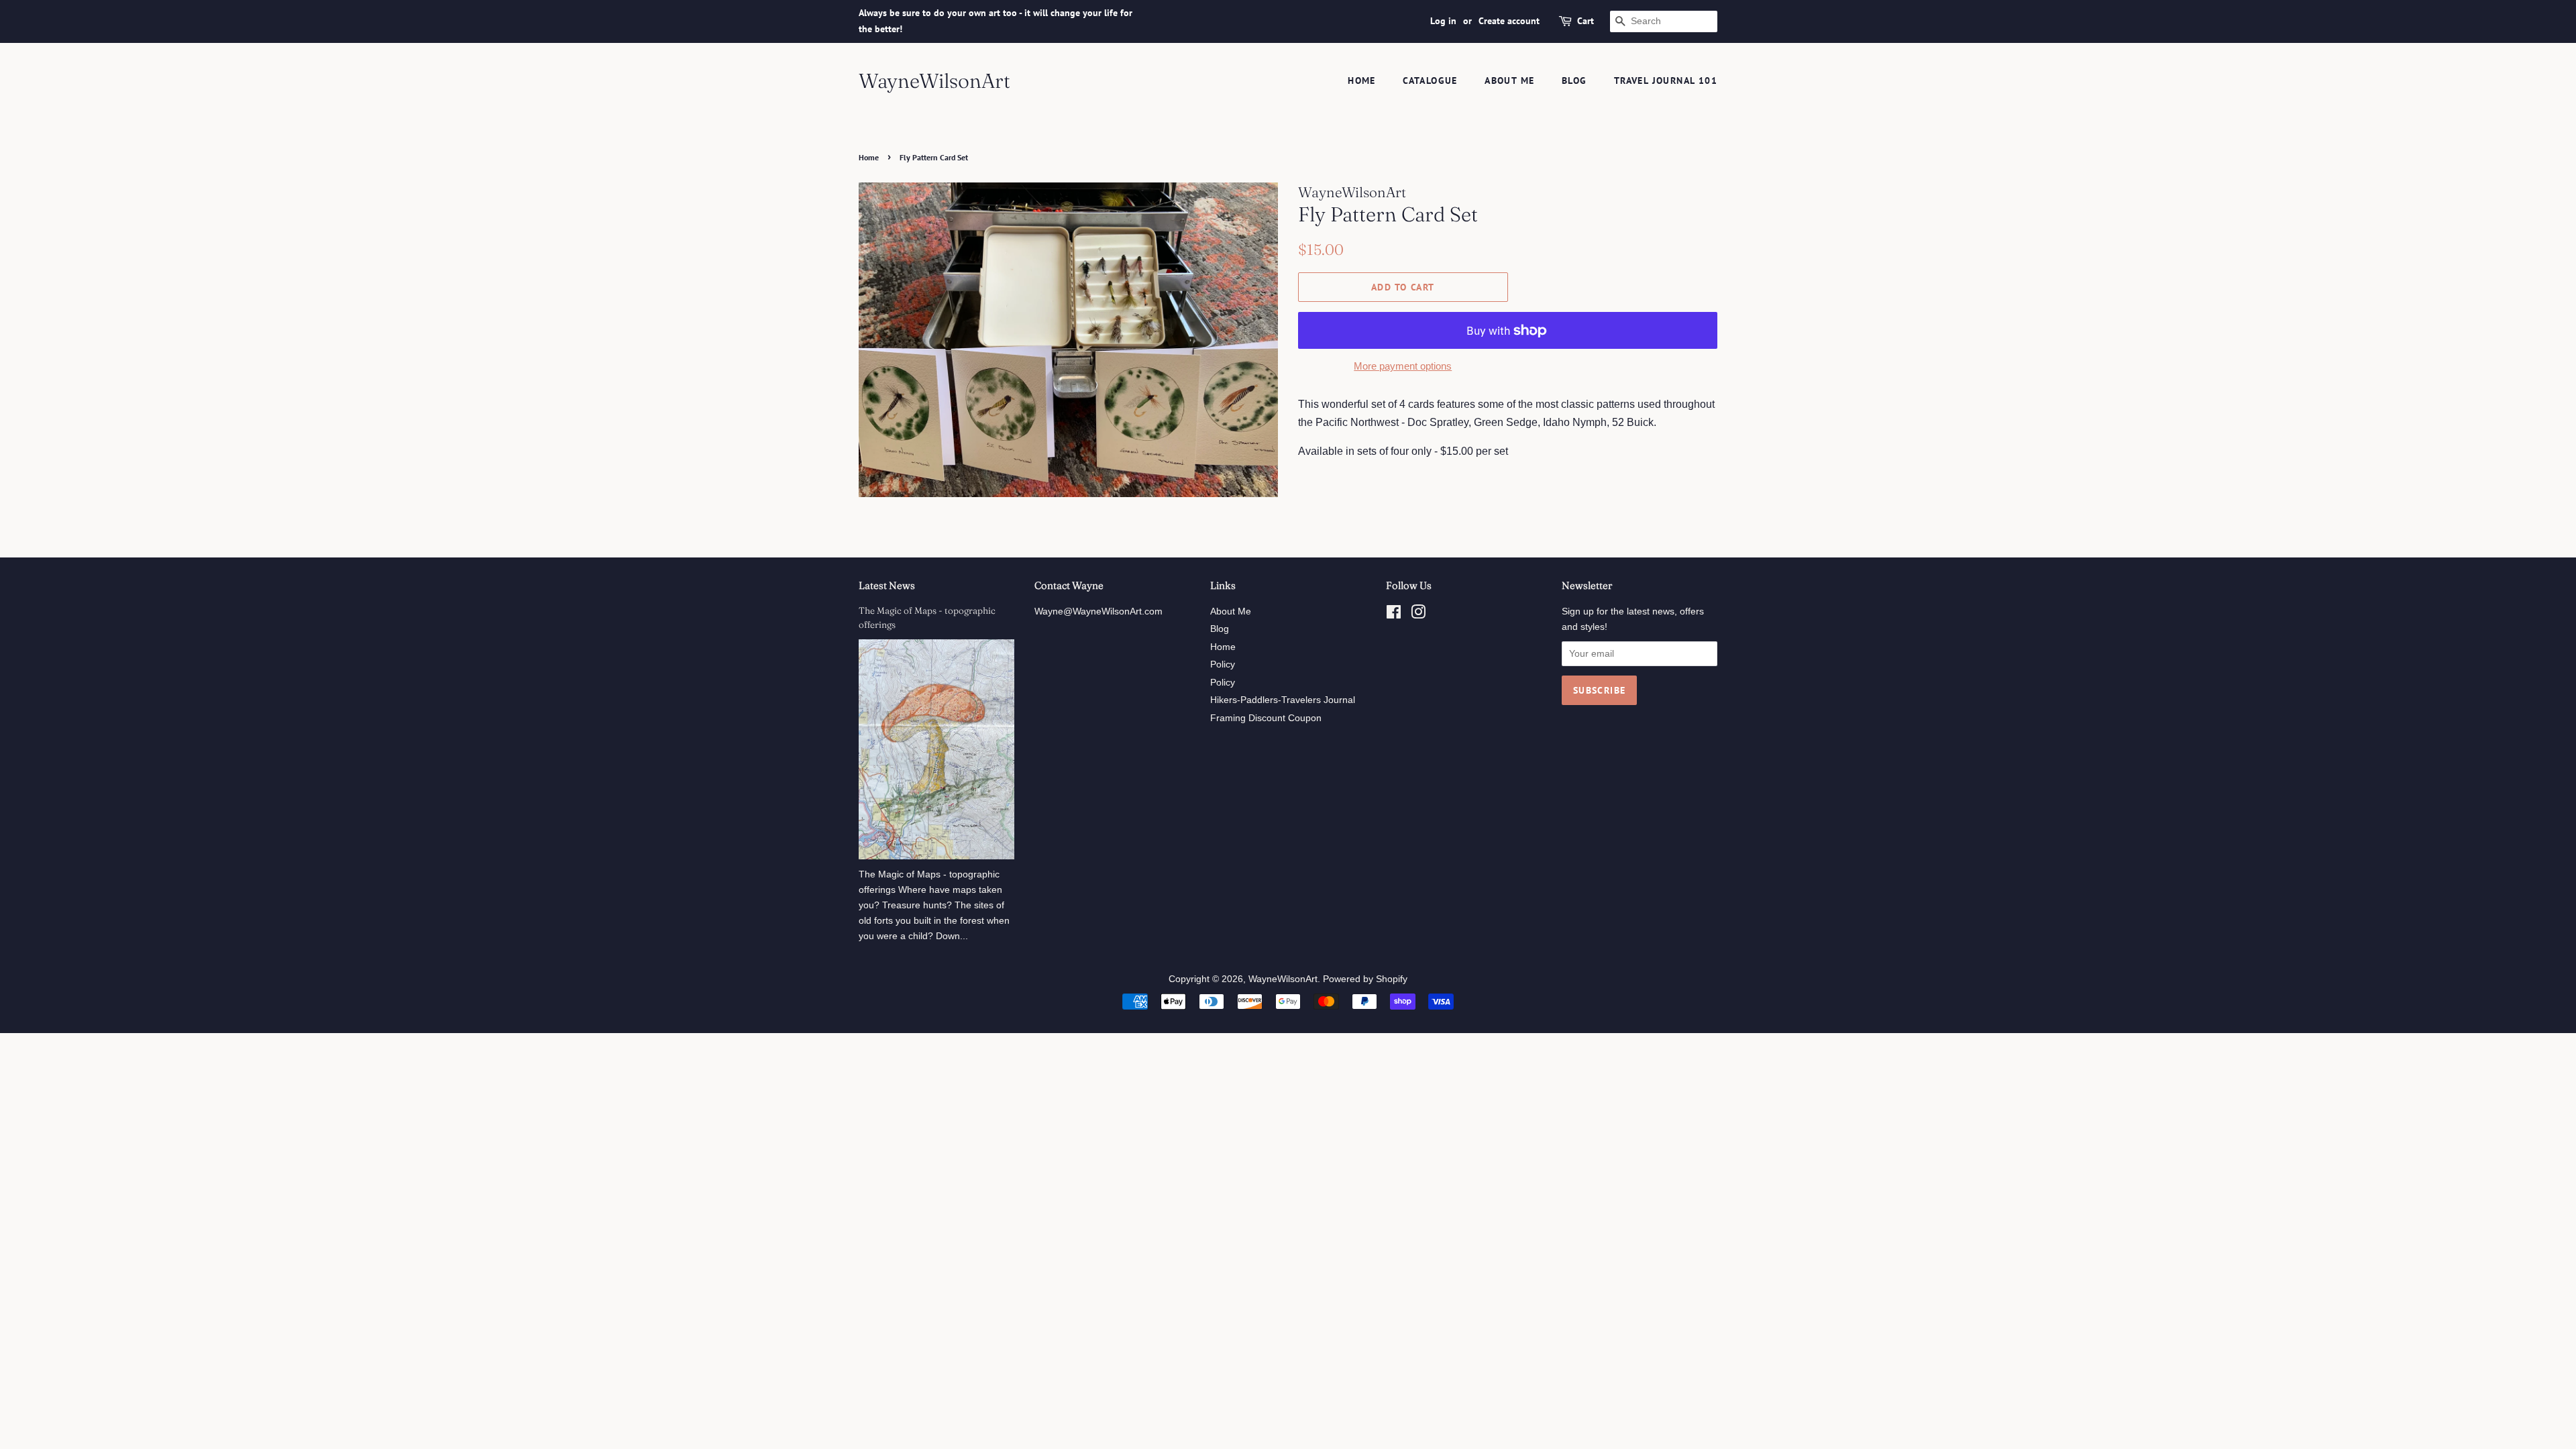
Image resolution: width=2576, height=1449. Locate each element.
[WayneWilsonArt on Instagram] (1418, 615)
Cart (1586, 21)
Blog (1574, 80)
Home (1362, 80)
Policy (1223, 664)
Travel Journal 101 (1666, 80)
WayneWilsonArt (934, 81)
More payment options (1403, 366)
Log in (1443, 21)
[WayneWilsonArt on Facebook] (1394, 615)
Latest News (887, 585)
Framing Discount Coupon (1266, 718)
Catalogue (1430, 80)
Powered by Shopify (1365, 979)
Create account (1509, 21)
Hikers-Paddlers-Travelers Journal (1283, 700)
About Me (1509, 80)
